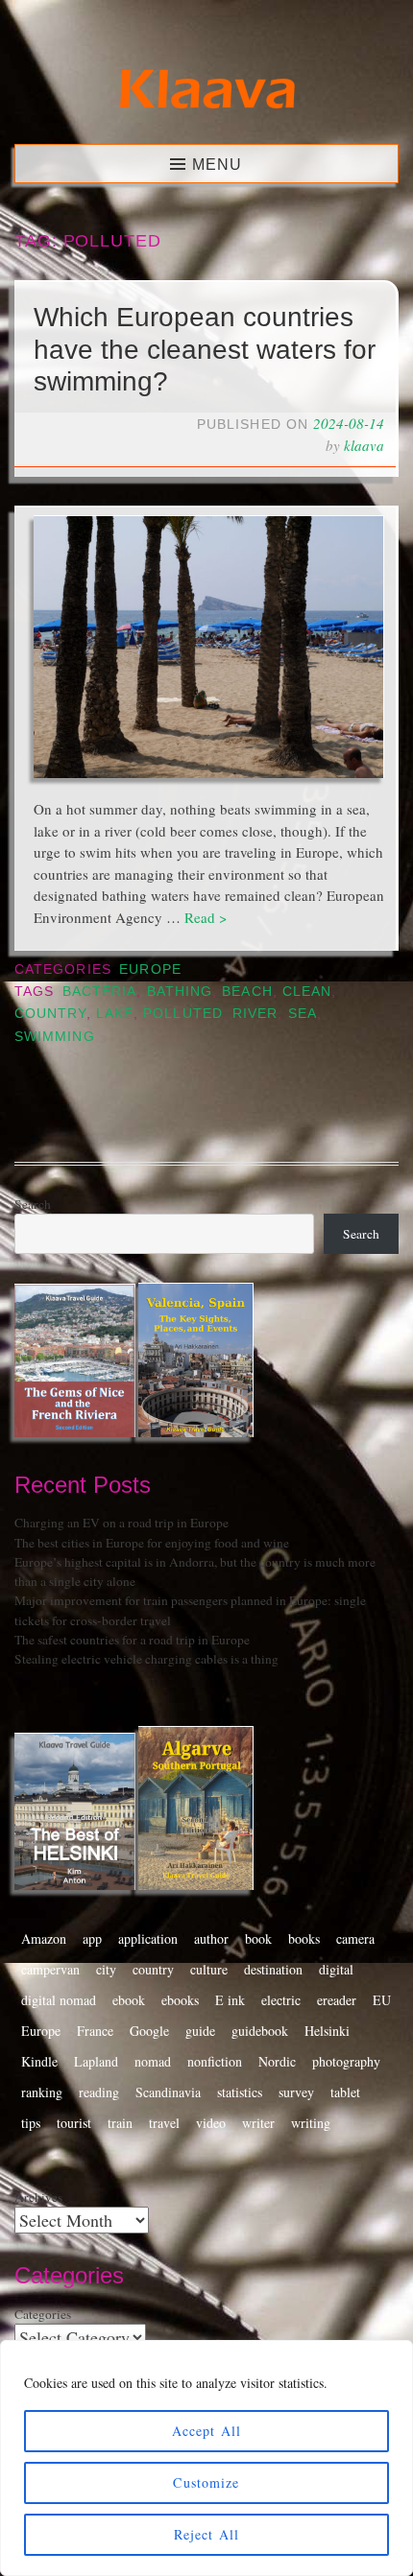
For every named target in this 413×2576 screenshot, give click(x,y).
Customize (206, 2482)
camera (355, 1938)
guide (200, 2031)
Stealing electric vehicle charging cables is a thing (146, 1659)
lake (115, 1014)
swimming (55, 1037)
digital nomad (59, 2000)
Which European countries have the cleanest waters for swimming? (205, 349)
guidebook (260, 2031)
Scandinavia (168, 2092)
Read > (206, 917)
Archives (38, 2197)
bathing (180, 992)
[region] (206, 2458)
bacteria (100, 992)
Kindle (39, 2061)
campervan (50, 1969)
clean (307, 992)
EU (382, 2000)
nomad (153, 2061)
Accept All (206, 2431)
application (148, 1938)
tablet (345, 2092)
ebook (129, 2000)
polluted (183, 1014)
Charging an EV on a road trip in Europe (121, 1523)
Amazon (44, 1938)
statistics (240, 2092)
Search (33, 1204)
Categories (43, 2314)
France (95, 2031)
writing (311, 2123)
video (211, 2123)
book (258, 1938)
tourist (74, 2123)
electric (281, 2000)
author (211, 1938)
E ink (230, 2000)
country (50, 1014)
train (120, 2123)
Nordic (277, 2061)
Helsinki (327, 2031)
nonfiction (215, 2061)
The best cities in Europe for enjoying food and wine (152, 1543)
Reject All (206, 2534)
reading (99, 2092)
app (92, 1938)
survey (296, 2092)
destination (273, 1969)
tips (31, 2123)
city (106, 1969)
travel (164, 2123)
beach (247, 992)
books (304, 1938)
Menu (217, 165)
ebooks (180, 2000)
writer (258, 2123)
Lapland (96, 2061)
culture (209, 1969)
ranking (42, 2092)
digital (336, 1969)
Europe (150, 969)
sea (303, 1014)
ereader (337, 2000)
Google (149, 2031)
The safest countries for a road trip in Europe (132, 1640)
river (255, 1014)
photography (346, 2061)
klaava (364, 445)
